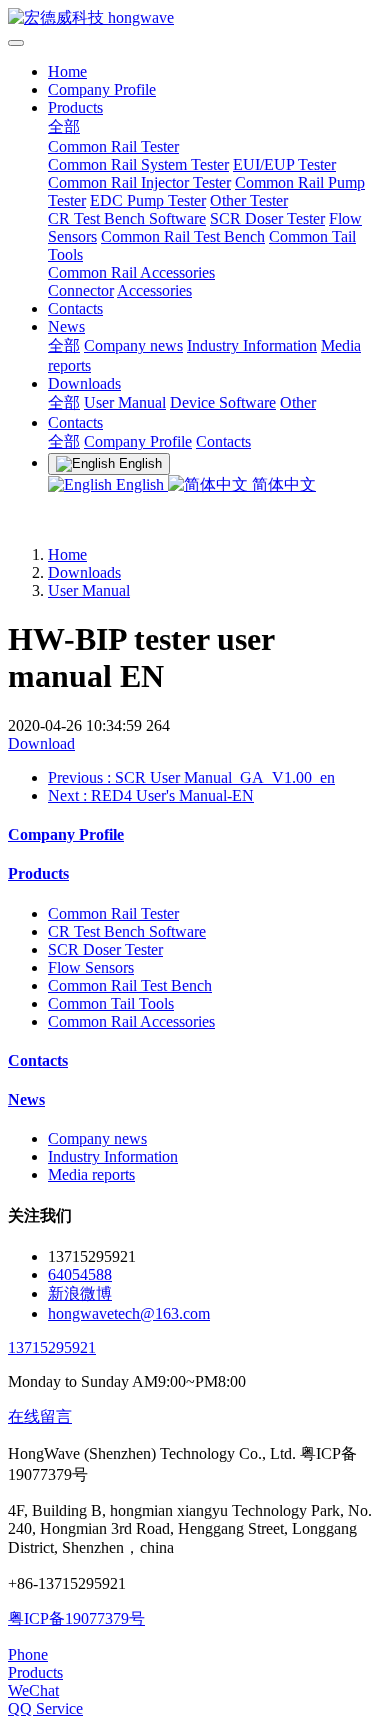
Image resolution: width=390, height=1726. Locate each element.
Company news (133, 345)
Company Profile (102, 89)
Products (75, 107)
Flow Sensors (91, 967)
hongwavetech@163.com (129, 1313)
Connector (81, 290)
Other (298, 402)
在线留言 (40, 1416)
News (66, 326)
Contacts (75, 308)
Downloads (84, 383)
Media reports (91, 1174)
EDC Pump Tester (148, 200)
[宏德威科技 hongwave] (195, 18)
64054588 (80, 1274)
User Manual (125, 402)
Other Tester (249, 200)
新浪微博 (80, 1293)
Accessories (154, 290)
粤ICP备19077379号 (76, 1618)
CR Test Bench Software (127, 218)
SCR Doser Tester (267, 218)
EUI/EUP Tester (284, 164)
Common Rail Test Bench (183, 236)
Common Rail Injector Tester (139, 182)
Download (41, 743)
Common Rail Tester (113, 146)
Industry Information (252, 345)
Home (67, 71)
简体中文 (282, 484)
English (140, 484)
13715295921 (52, 1347)
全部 (64, 126)
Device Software (223, 402)
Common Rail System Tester (138, 164)
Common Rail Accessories (131, 272)
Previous (191, 777)
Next (151, 795)
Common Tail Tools (111, 1003)
